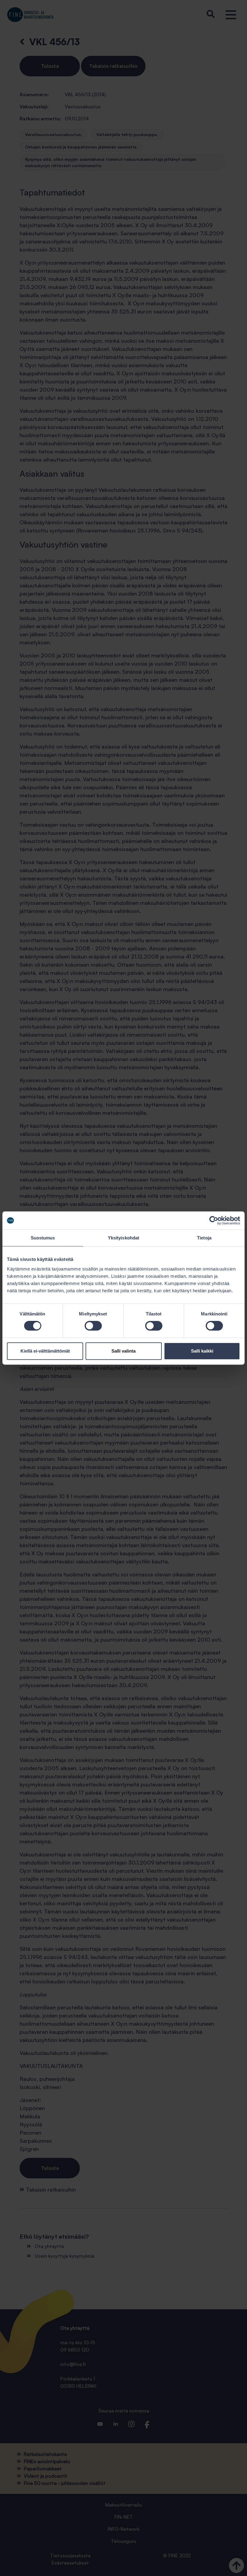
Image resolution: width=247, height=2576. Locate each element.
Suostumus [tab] (43, 1238)
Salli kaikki (202, 1351)
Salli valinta (123, 1351)
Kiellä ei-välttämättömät (45, 1351)
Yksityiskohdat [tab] (123, 1238)
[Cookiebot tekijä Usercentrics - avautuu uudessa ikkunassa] (214, 1220)
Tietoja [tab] (204, 1238)
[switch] (93, 1326)
